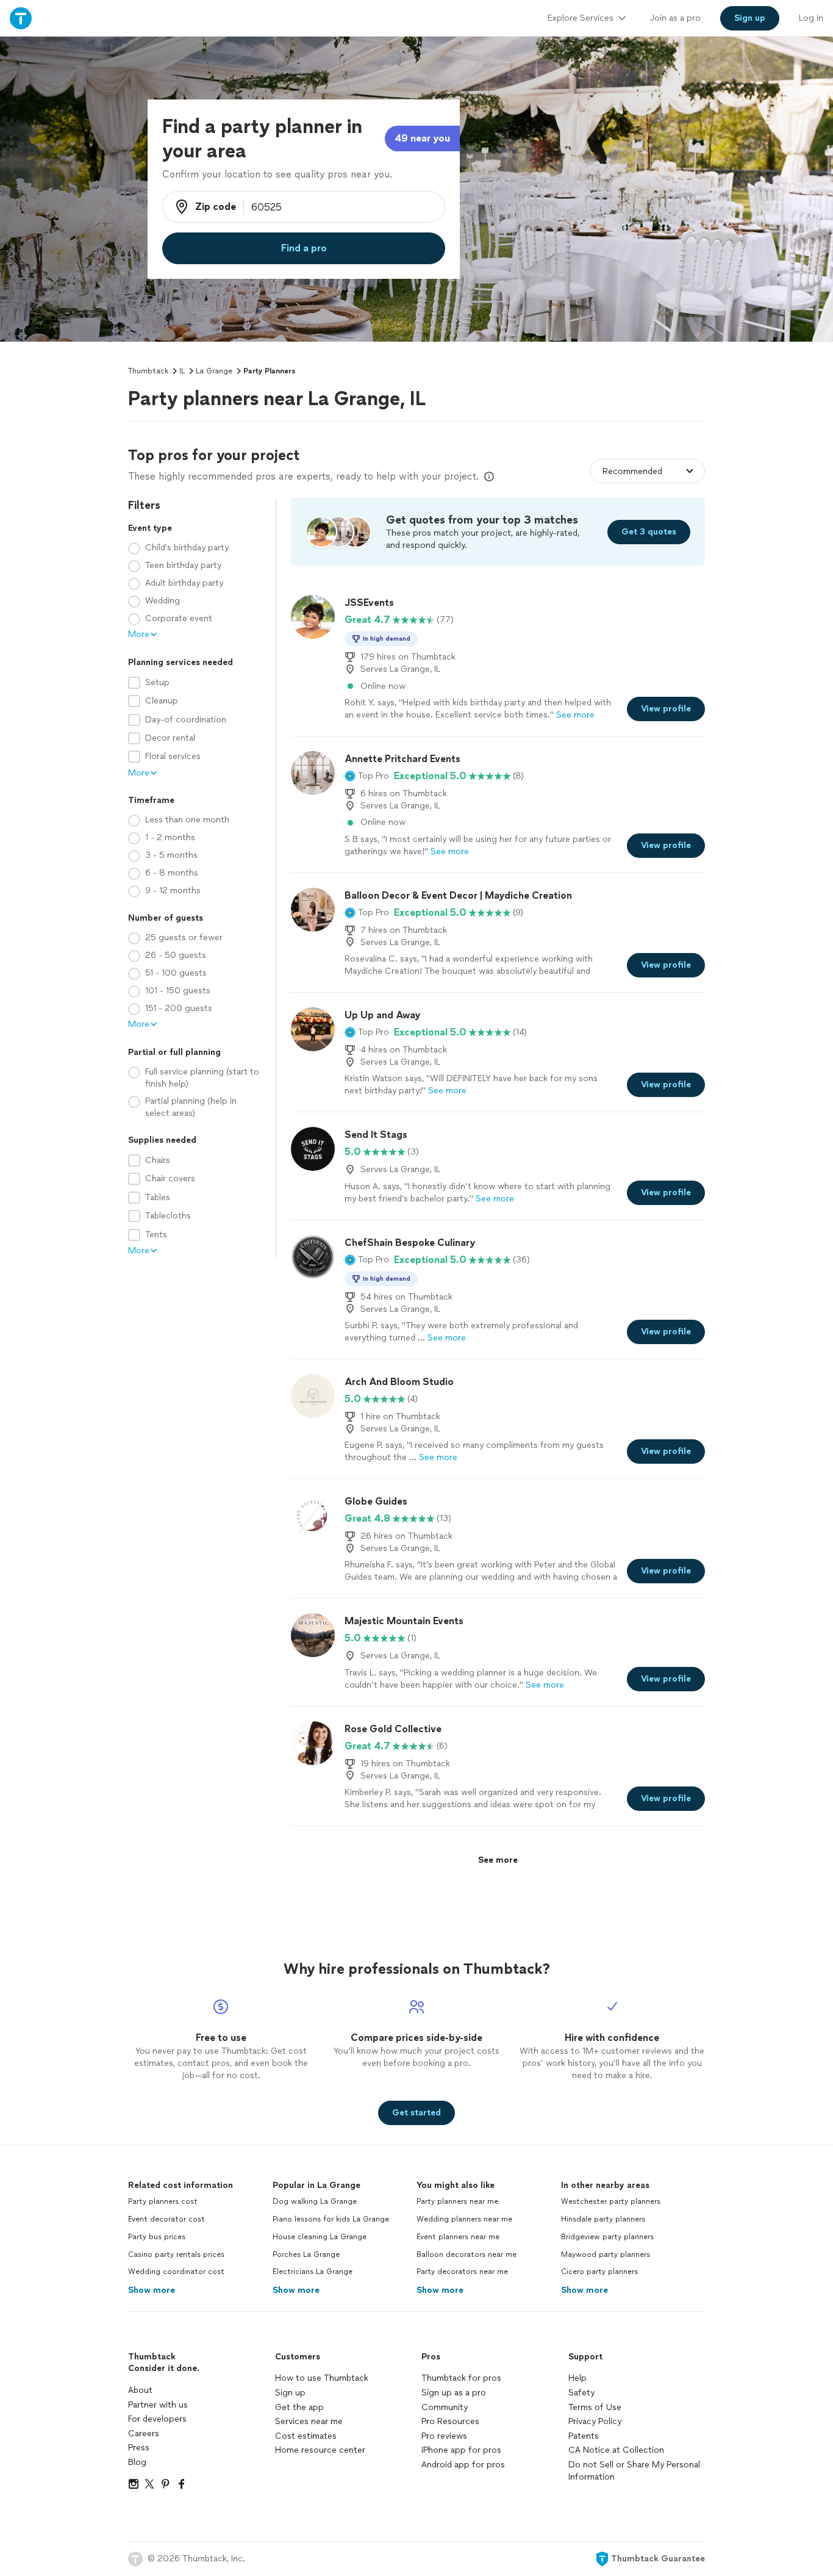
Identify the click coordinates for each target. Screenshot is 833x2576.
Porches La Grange (306, 2254)
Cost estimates (306, 2436)
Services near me (309, 2421)
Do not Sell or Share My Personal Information (634, 2471)
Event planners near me (458, 2237)
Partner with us (158, 2405)
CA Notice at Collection (616, 2450)
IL (182, 371)
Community (445, 2407)
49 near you (422, 138)
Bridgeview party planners (607, 2237)
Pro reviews (444, 2436)
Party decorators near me (462, 2272)
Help (577, 2378)
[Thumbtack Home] (21, 18)
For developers (157, 2419)
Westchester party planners (611, 2201)
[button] (367, 776)
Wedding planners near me (464, 2219)
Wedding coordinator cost (176, 2272)
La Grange (214, 371)
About (140, 2390)
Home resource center (320, 2450)
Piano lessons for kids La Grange (331, 2219)
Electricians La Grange (313, 2272)
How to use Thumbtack (322, 2378)
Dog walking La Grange (315, 2201)
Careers (144, 2434)
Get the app (299, 2407)
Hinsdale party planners (603, 2219)
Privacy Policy (595, 2421)
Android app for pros (463, 2465)
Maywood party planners (606, 2254)
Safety (581, 2393)
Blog (137, 2462)
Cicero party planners (599, 2272)
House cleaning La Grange (320, 2237)
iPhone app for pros (461, 2450)
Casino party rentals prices (176, 2254)
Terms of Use (595, 2407)
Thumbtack (148, 371)
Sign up (290, 2393)
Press (139, 2448)
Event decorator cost (166, 2219)
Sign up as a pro (454, 2393)
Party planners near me (457, 2201)
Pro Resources (450, 2421)
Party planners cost (163, 2201)
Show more (152, 2290)
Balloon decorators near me (467, 2254)
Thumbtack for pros (461, 2378)
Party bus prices (157, 2237)
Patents (584, 2436)
